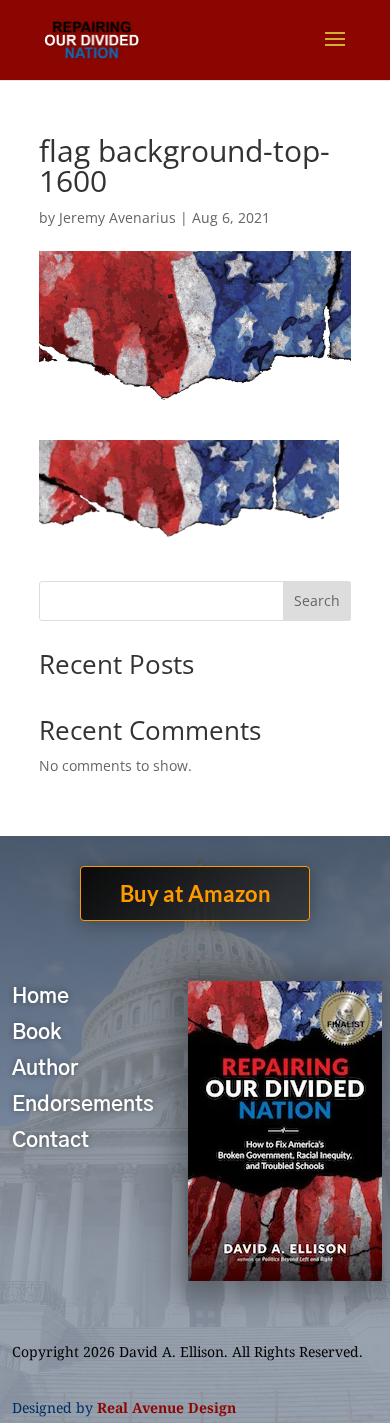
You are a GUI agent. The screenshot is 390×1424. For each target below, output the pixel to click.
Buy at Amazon (195, 893)
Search (317, 600)
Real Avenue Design (166, 1407)
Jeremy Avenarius (117, 217)
